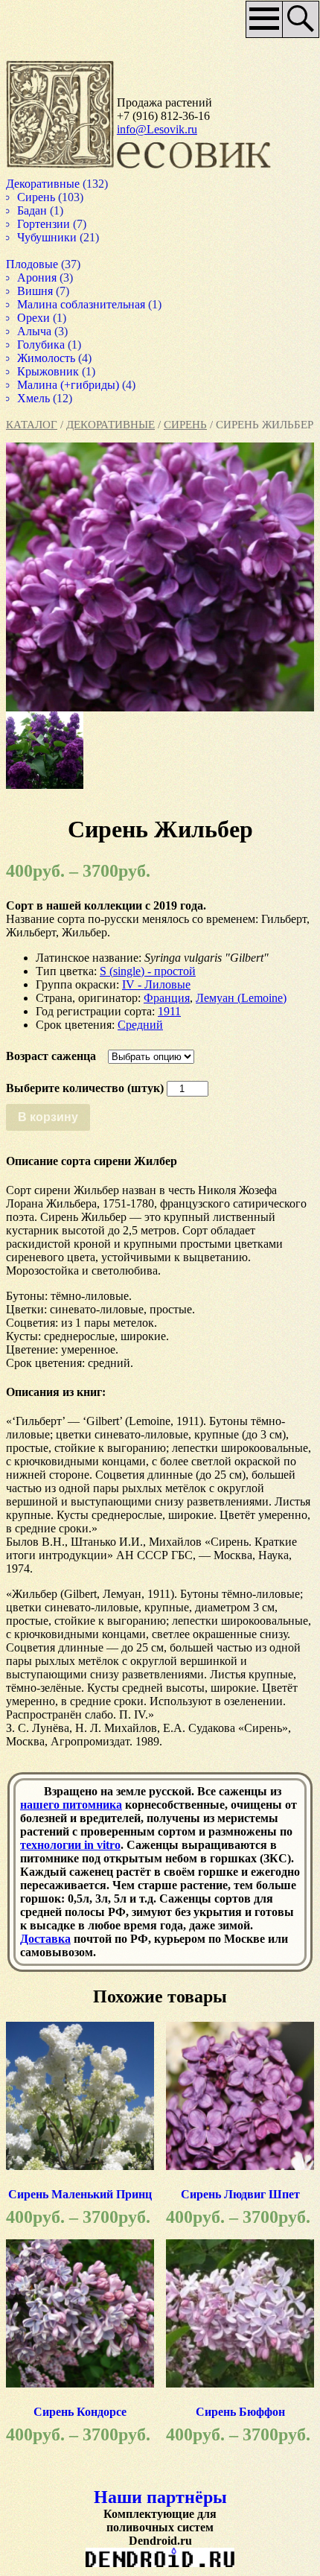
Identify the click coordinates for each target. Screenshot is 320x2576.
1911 (169, 1011)
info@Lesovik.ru (157, 129)
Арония (38, 277)
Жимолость (48, 358)
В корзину (48, 1117)
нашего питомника (71, 1805)
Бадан (33, 210)
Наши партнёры (160, 2497)
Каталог (32, 425)
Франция (167, 998)
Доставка (45, 1939)
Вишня (36, 291)
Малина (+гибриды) (71, 385)
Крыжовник (51, 371)
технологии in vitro (70, 1845)
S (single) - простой (148, 971)
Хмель (35, 398)
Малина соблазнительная (86, 304)
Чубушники (49, 237)
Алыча (36, 331)
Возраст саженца (51, 1056)
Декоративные (111, 425)
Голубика (42, 345)
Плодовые (33, 264)
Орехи (34, 318)
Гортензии (45, 224)
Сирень (185, 425)
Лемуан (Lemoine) (241, 998)
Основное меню (259, 25)
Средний (140, 1025)
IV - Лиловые (156, 984)
